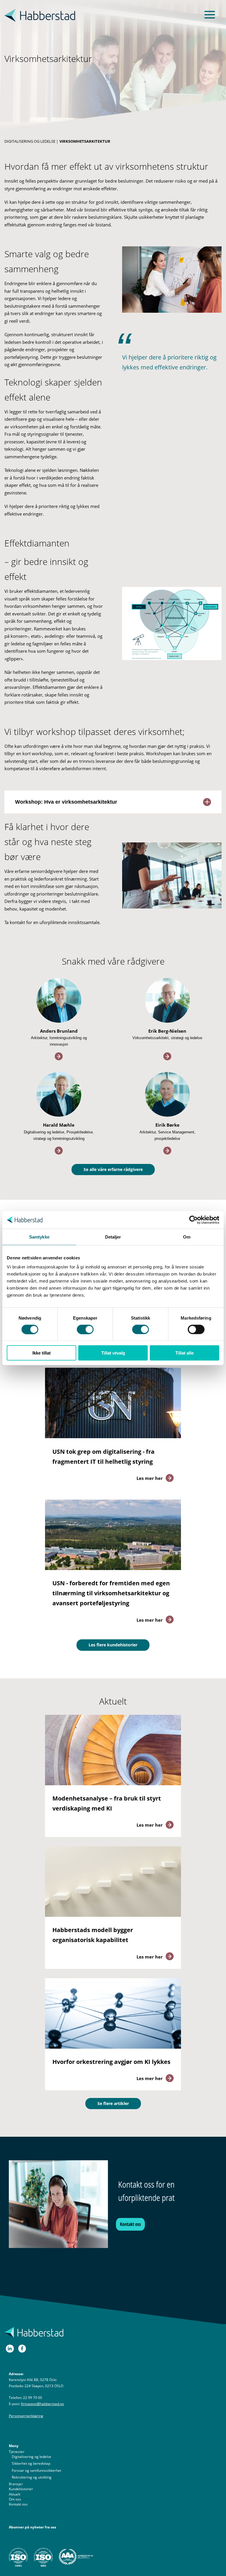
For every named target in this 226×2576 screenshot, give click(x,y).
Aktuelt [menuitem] (15, 2494)
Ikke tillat (41, 1353)
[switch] (85, 1329)
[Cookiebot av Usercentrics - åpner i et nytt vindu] (193, 1220)
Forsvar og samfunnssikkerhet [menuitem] (36, 2470)
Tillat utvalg (113, 1353)
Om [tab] (187, 1237)
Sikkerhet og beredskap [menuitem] (31, 2463)
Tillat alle (185, 1353)
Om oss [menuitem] (15, 2499)
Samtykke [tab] (39, 1237)
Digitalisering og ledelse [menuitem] (31, 2457)
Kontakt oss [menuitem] (18, 2504)
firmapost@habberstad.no (42, 2404)
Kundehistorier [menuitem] (21, 2489)
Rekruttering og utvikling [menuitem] (32, 2477)
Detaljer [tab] (113, 1237)
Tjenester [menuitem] (17, 2452)
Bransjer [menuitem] (16, 2484)
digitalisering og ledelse (30, 141)
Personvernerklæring (26, 2416)
